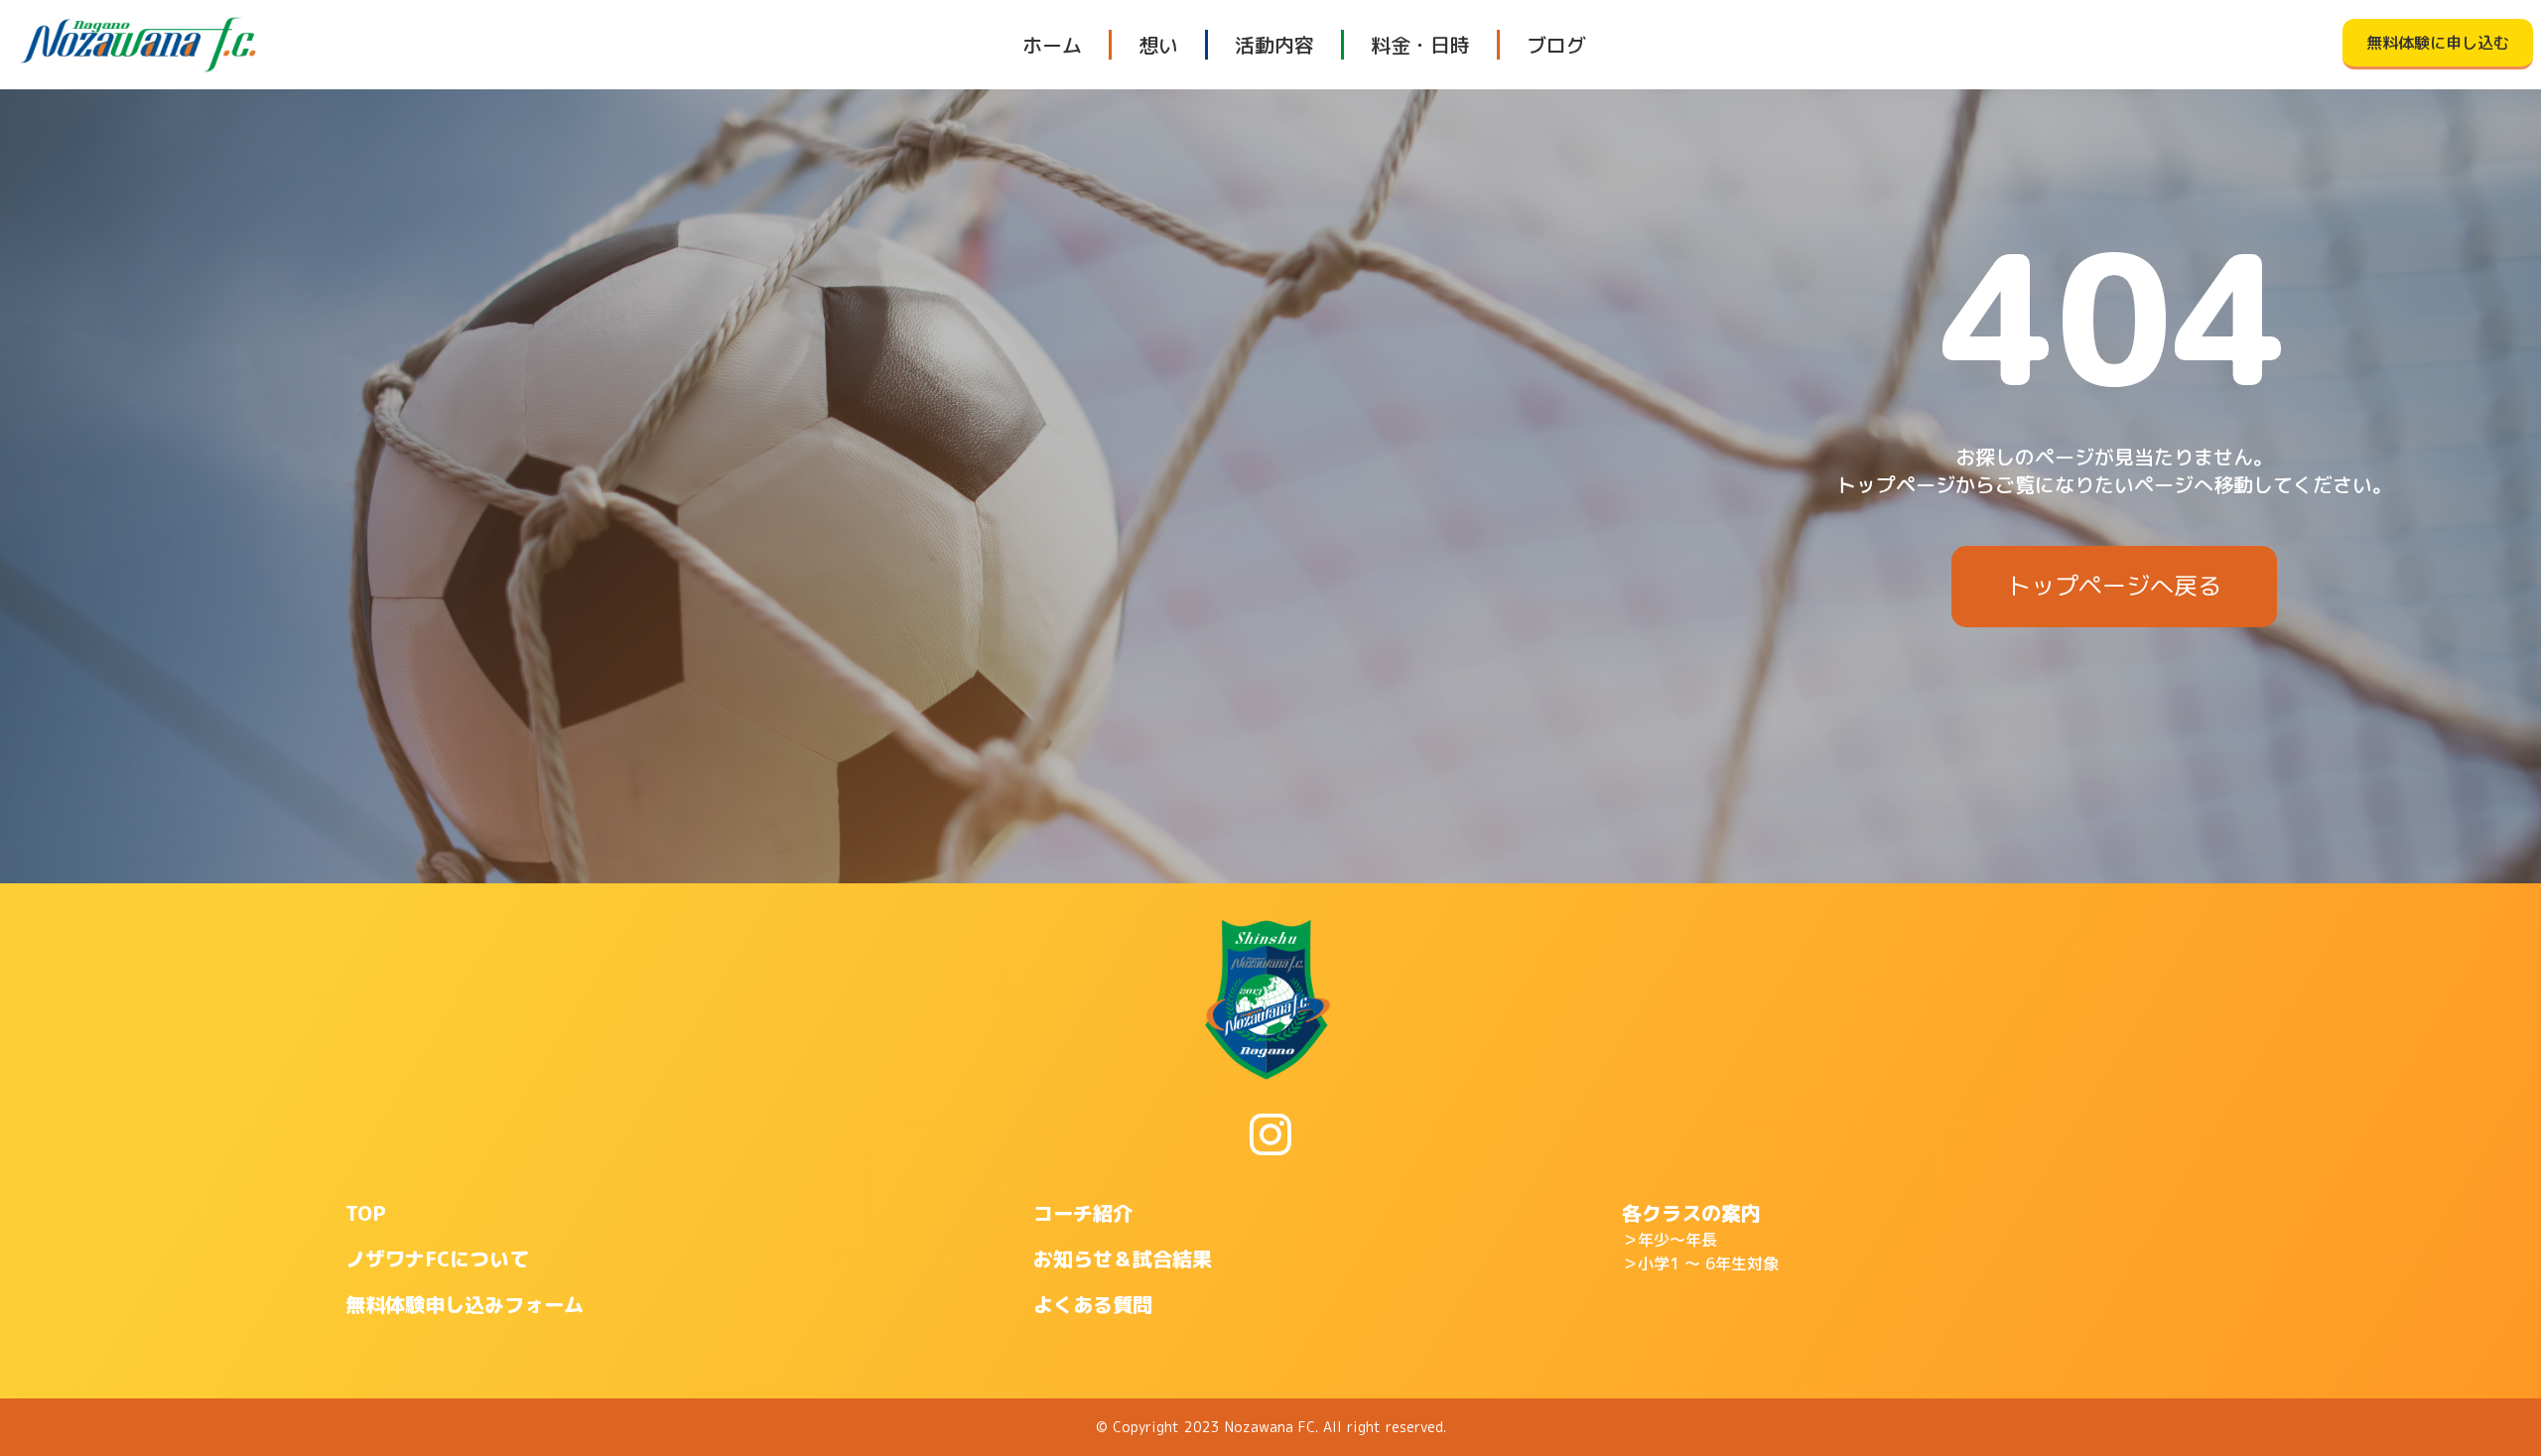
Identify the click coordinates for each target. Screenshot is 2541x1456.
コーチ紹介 (1083, 1213)
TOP (366, 1213)
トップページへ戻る (2114, 586)
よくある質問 (1093, 1304)
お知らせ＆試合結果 (1123, 1258)
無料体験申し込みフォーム (465, 1304)
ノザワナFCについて (437, 1258)
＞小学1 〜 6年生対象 (1700, 1263)
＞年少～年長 (1670, 1240)
